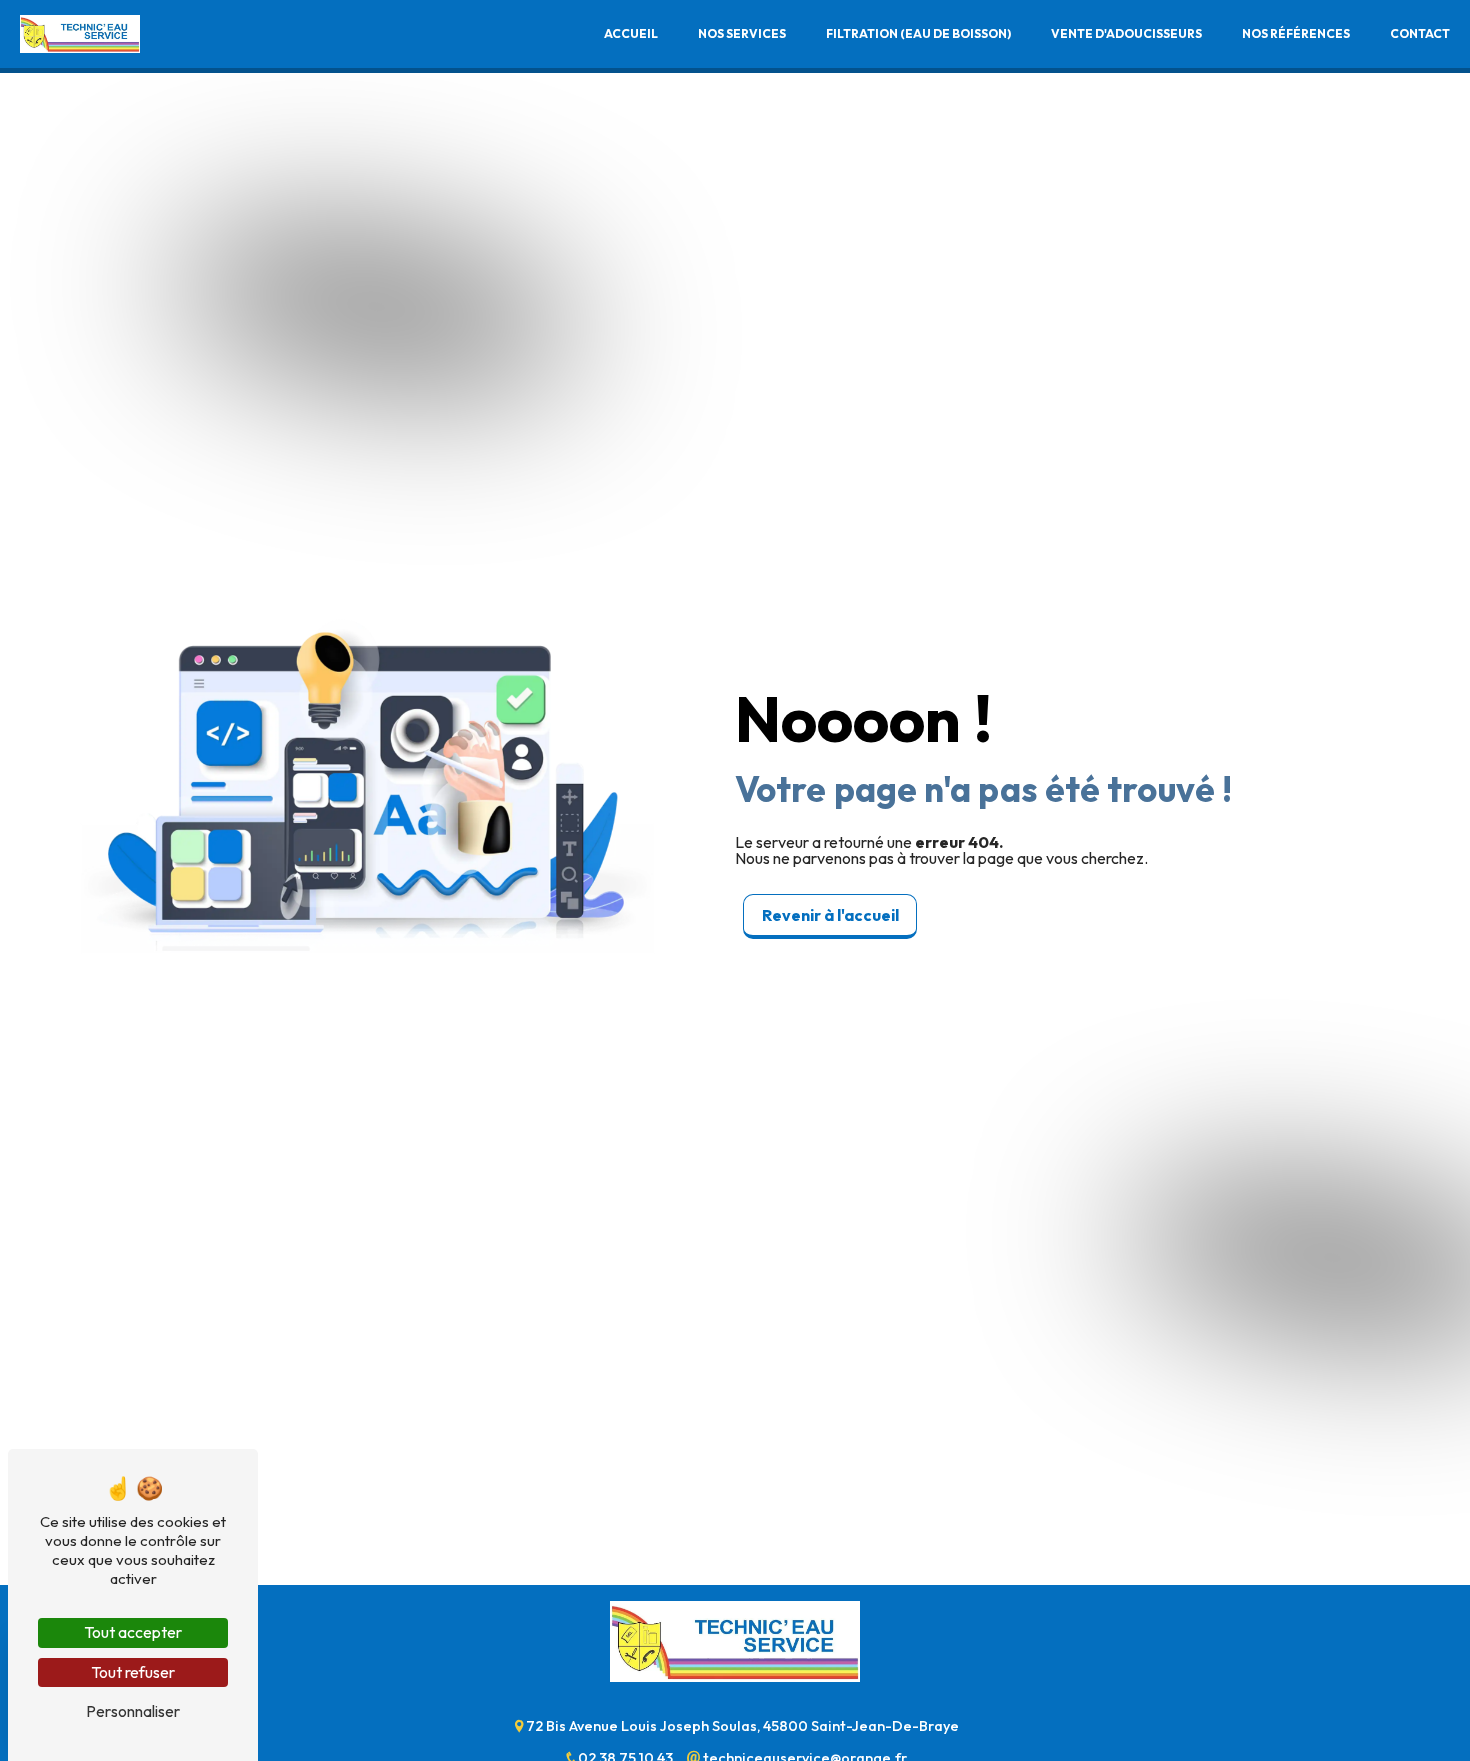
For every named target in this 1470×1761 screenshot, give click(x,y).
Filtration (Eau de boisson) (918, 33)
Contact (1420, 33)
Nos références (1296, 33)
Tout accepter (133, 1632)
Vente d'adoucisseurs (1126, 33)
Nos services (742, 33)
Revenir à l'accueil (830, 915)
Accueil (631, 33)
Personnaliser (133, 1711)
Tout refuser (133, 1672)
